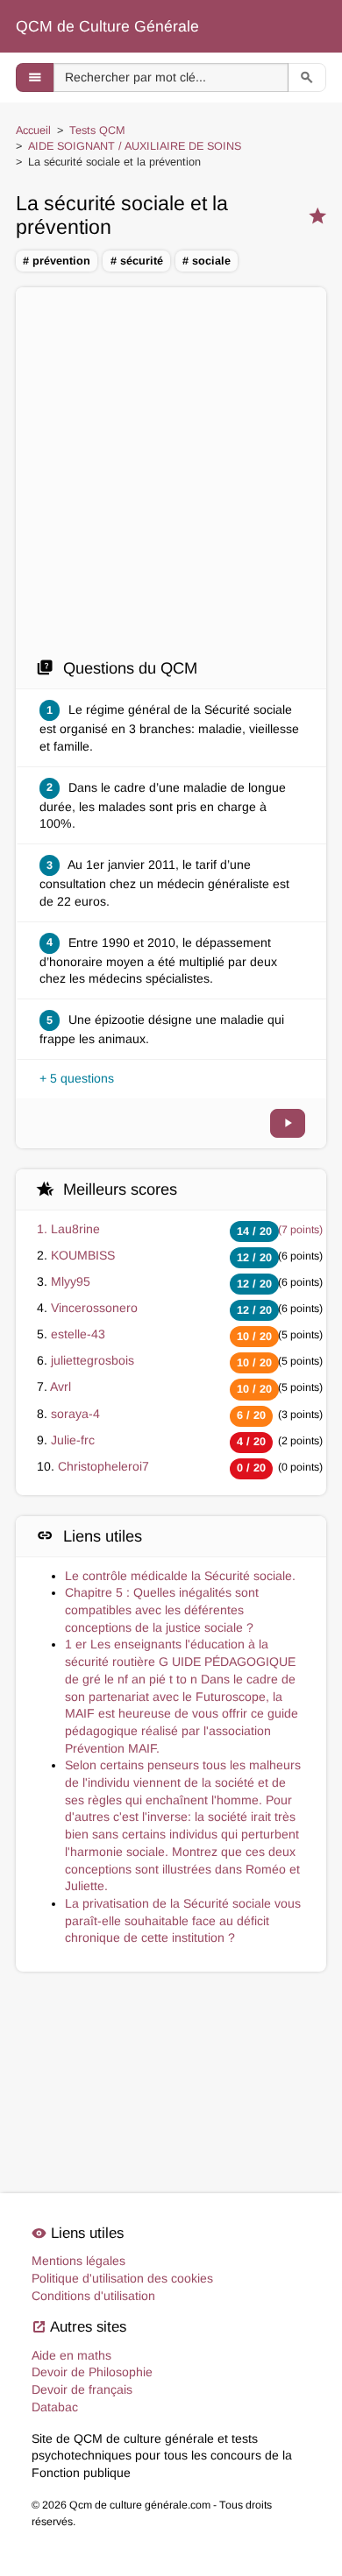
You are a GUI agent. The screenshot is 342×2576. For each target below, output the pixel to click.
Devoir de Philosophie (92, 2372)
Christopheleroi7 (103, 1466)
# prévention (57, 261)
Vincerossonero (94, 1308)
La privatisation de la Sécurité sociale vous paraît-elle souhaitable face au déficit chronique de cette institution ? (183, 1920)
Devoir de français (82, 2389)
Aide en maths (71, 2355)
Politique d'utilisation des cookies (122, 2278)
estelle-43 (78, 1334)
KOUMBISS (83, 1255)
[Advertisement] (171, 477)
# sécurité (137, 261)
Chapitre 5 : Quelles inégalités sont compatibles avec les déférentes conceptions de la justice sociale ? (162, 1609)
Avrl (61, 1387)
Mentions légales (78, 2261)
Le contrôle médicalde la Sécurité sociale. (180, 1576)
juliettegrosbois (93, 1360)
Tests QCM (97, 131)
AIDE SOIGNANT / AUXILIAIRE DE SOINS (135, 146)
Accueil (33, 131)
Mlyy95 (71, 1281)
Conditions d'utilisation (93, 2296)
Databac (55, 2407)
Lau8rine (75, 1229)
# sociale (207, 261)
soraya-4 (75, 1414)
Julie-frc (73, 1440)
